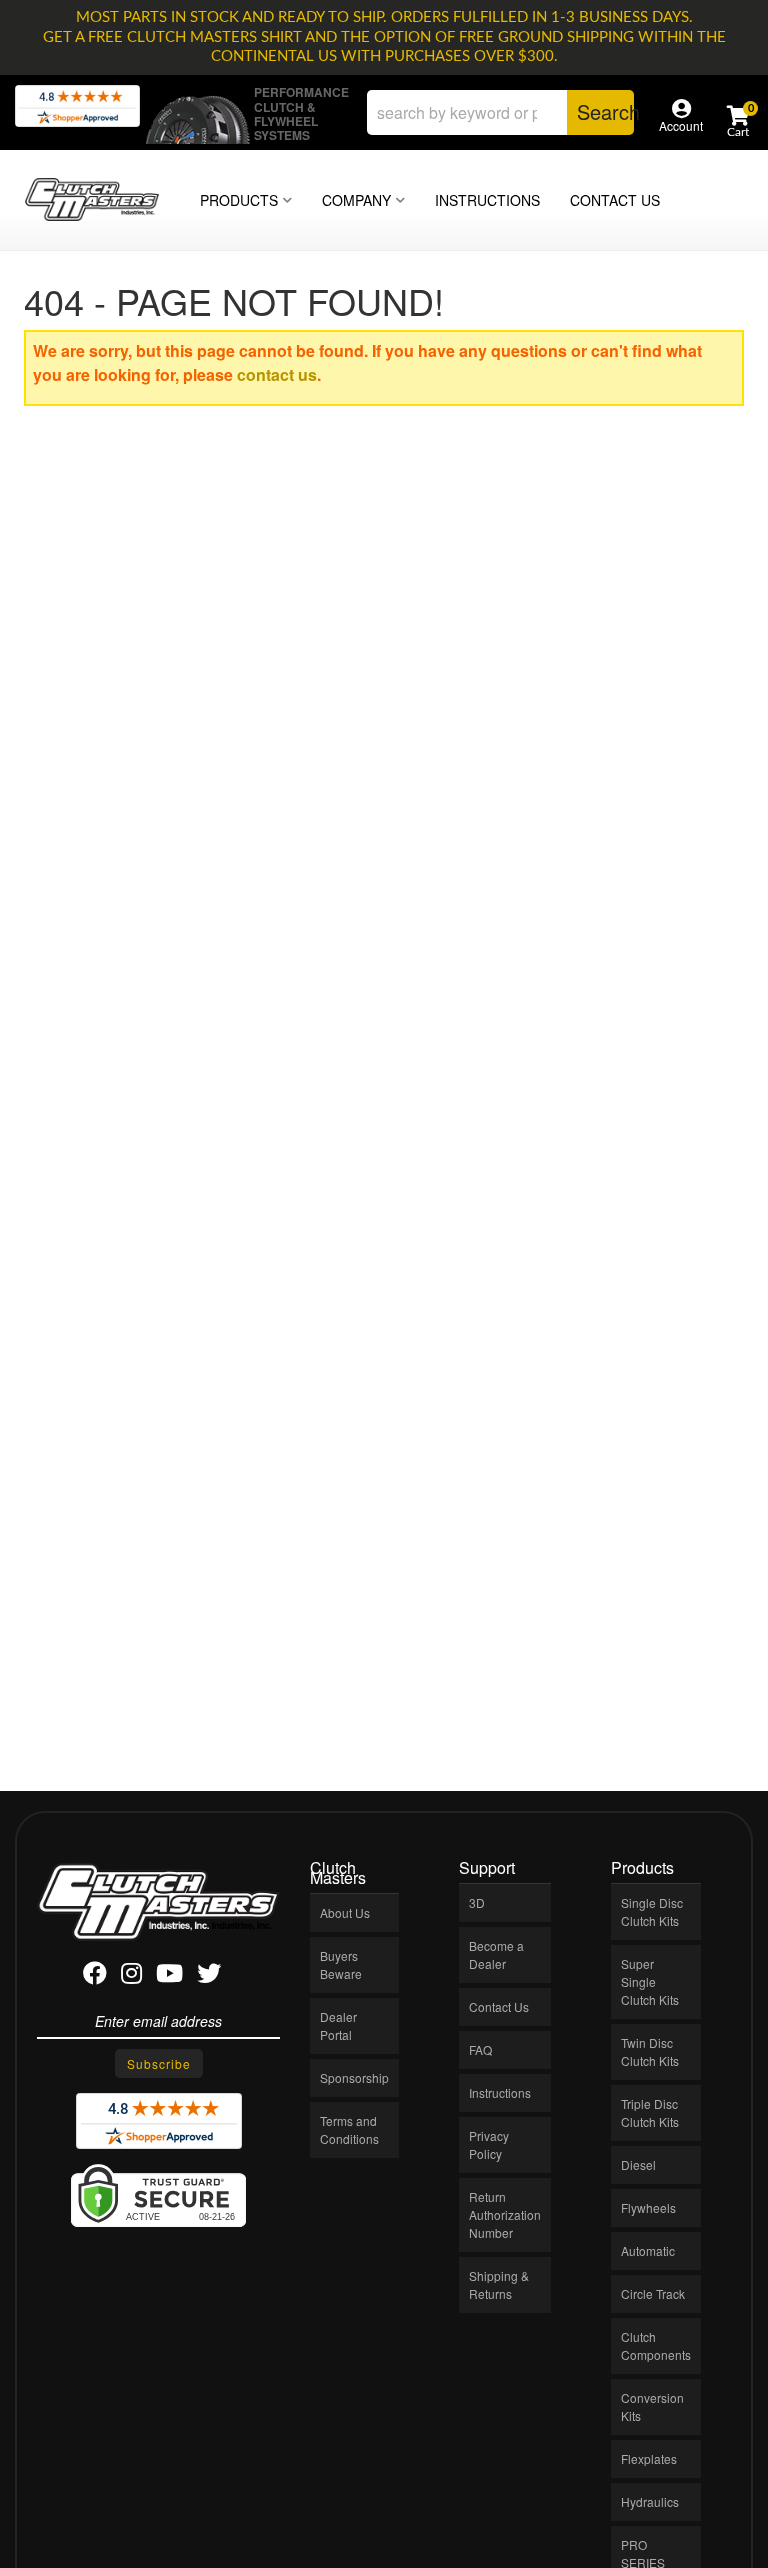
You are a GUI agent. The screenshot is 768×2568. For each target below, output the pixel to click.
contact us (277, 374)
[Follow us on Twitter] (209, 1976)
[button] (500, 112)
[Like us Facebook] (95, 1976)
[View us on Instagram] (131, 1976)
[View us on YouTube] (169, 1976)
